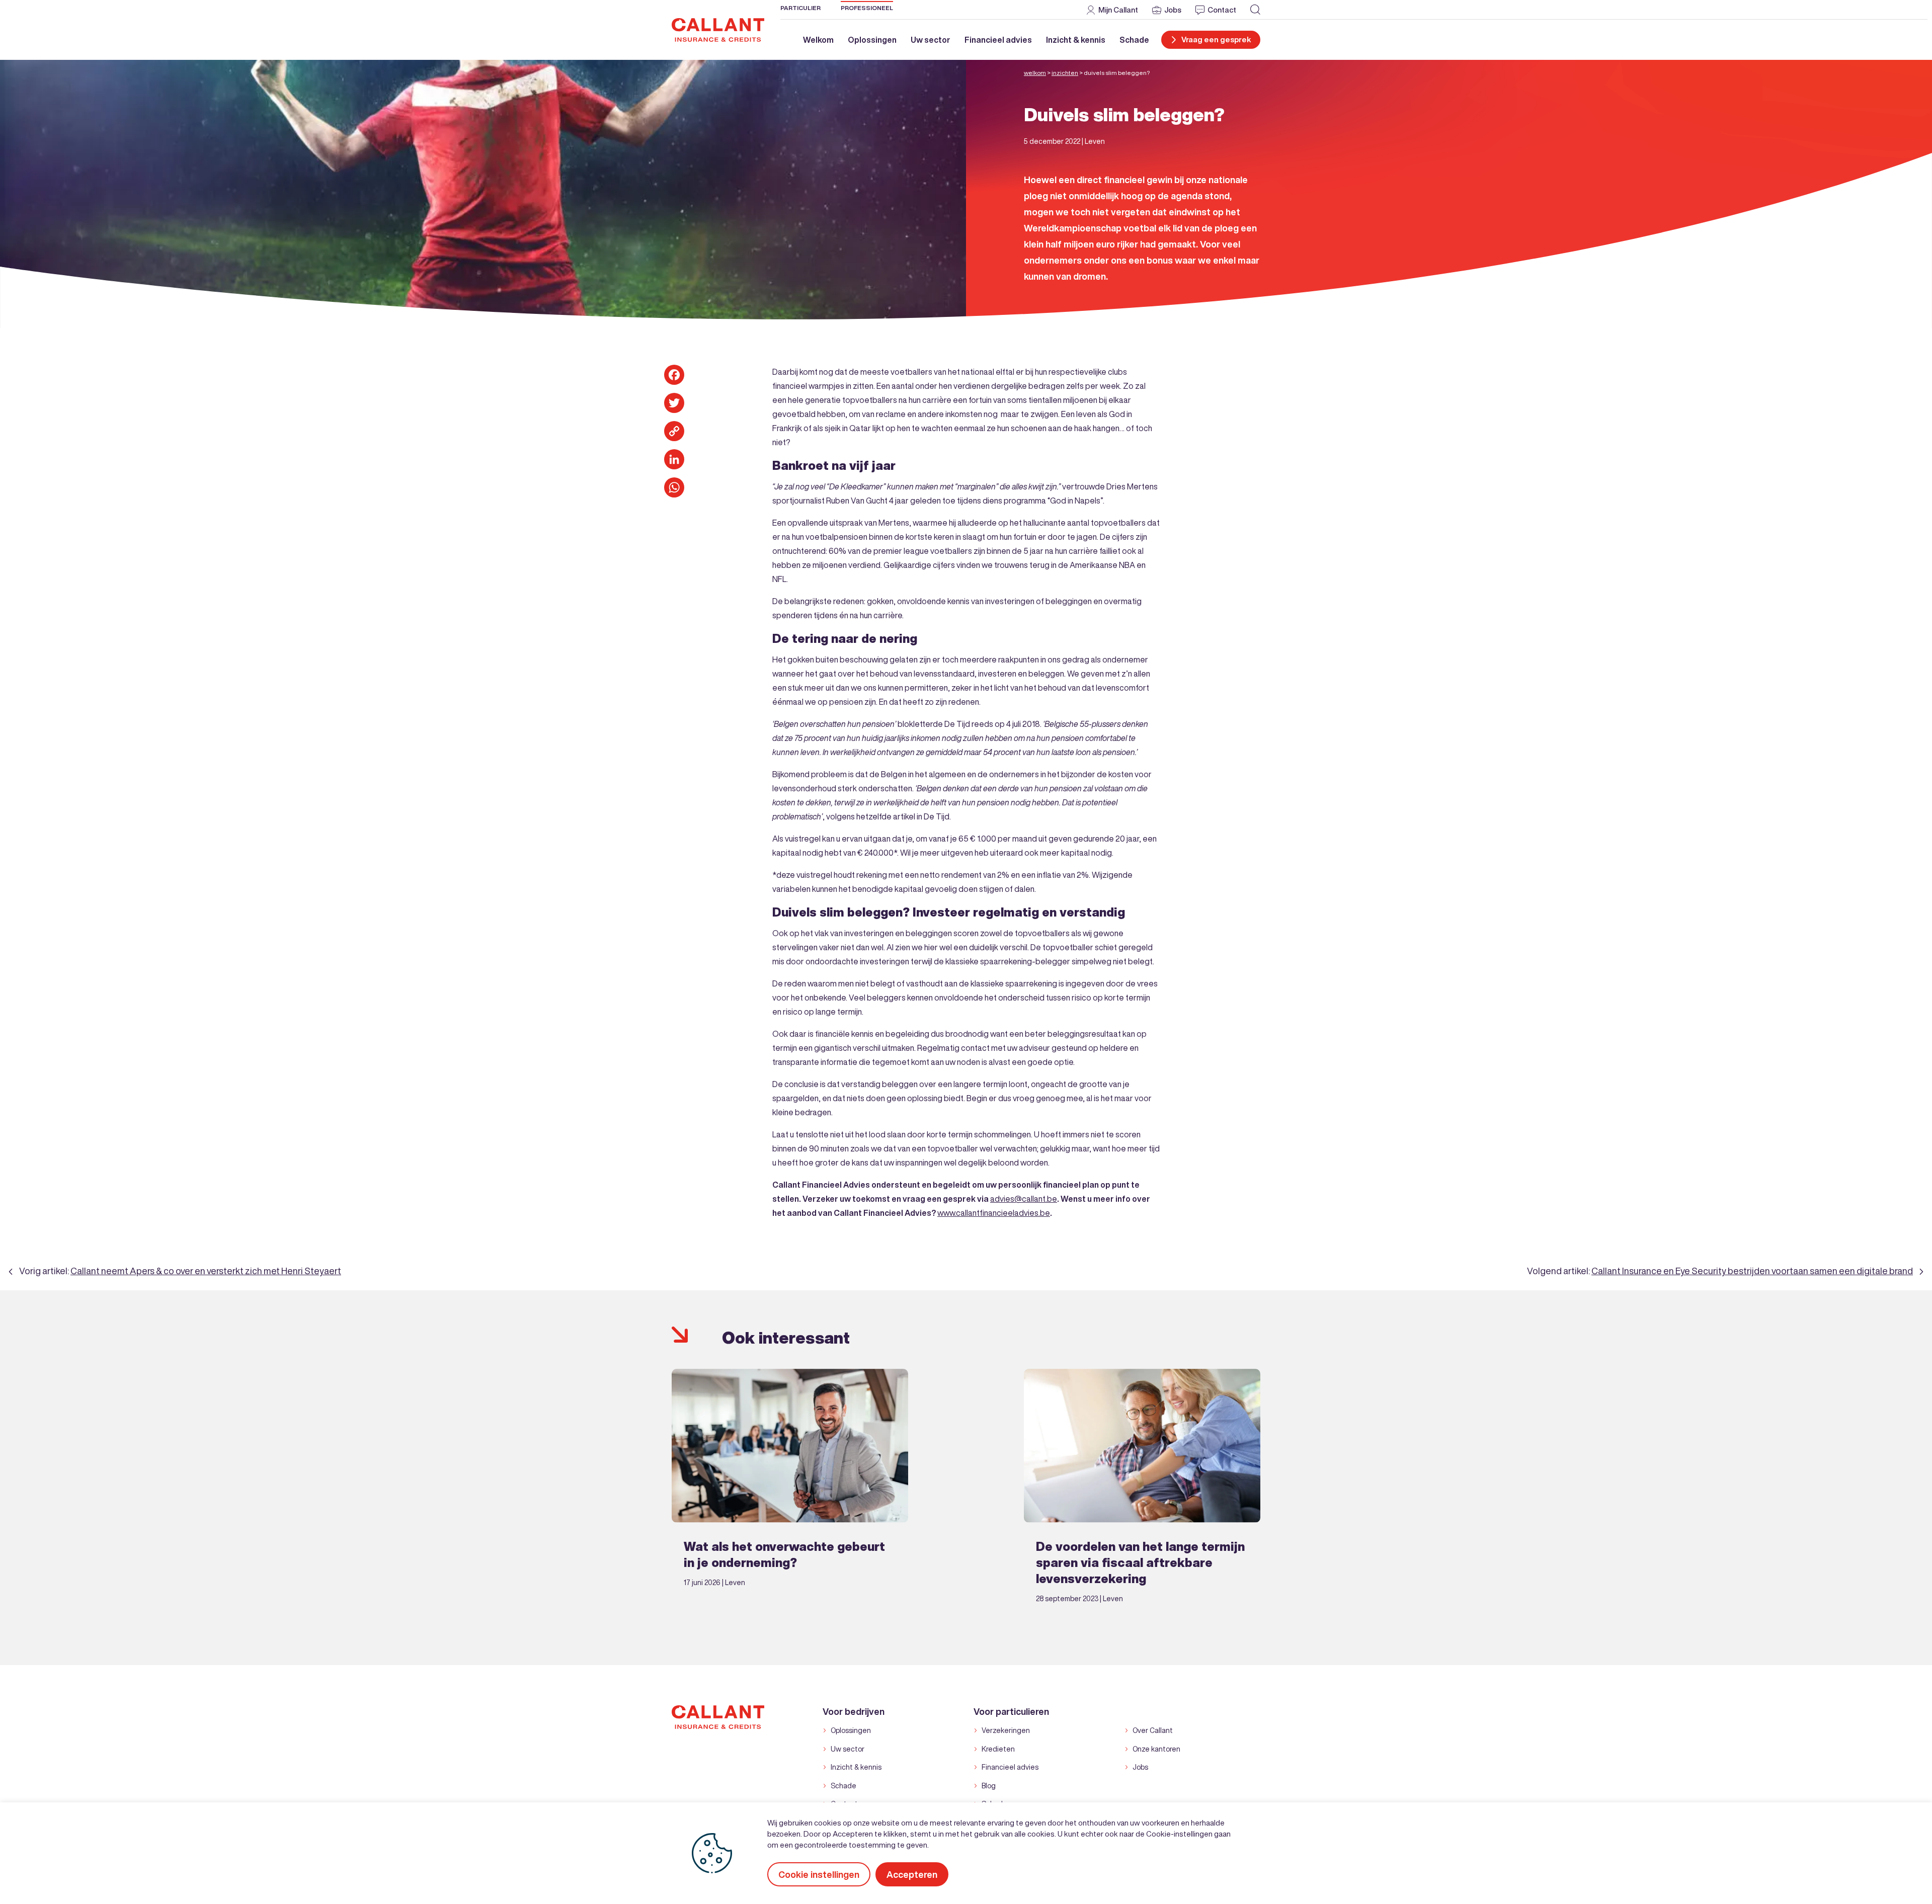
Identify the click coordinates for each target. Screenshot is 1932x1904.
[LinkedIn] (674, 459)
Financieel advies (998, 40)
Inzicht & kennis (1076, 40)
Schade (1134, 40)
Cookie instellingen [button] (819, 1874)
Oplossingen (872, 40)
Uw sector (931, 40)
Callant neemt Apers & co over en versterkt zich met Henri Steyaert (206, 1271)
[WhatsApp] (674, 487)
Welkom (818, 40)
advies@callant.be (1024, 1199)
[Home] (718, 29)
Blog (989, 1786)
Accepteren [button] (912, 1874)
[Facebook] (674, 375)
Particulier (800, 8)
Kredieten (998, 1749)
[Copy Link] (674, 431)
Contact (1222, 10)
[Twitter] (674, 403)
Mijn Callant (1118, 10)
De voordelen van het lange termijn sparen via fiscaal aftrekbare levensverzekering (1140, 1562)
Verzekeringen (1006, 1730)
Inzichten (1065, 73)
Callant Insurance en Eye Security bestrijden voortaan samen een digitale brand (1752, 1271)
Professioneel (867, 8)
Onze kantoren (1156, 1749)
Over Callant (1153, 1730)
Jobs (1173, 10)
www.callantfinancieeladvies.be (994, 1213)
